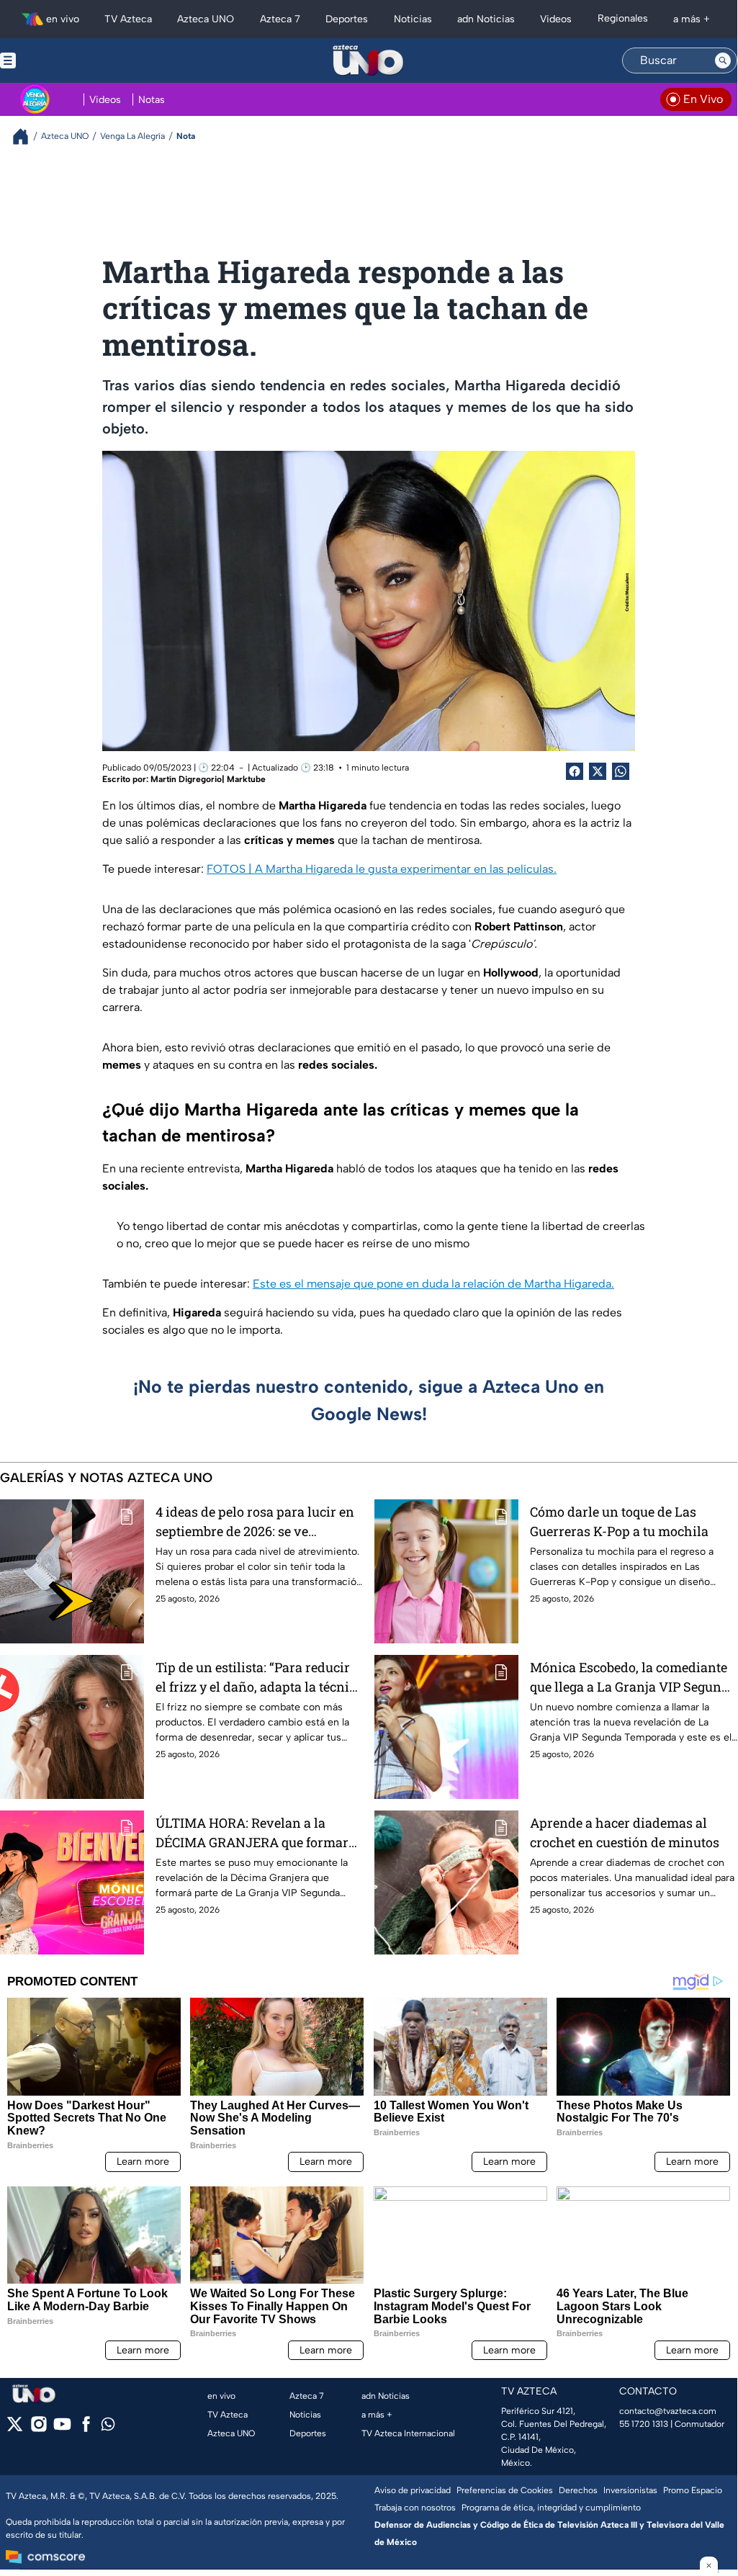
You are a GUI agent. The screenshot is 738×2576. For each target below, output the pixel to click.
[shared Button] (621, 771)
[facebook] (86, 2429)
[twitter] (15, 2429)
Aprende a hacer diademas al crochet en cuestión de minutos (625, 1832)
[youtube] (62, 2429)
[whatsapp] (108, 2427)
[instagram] (39, 2429)
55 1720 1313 (644, 2424)
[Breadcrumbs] (26, 136)
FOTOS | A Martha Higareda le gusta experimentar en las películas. (382, 869)
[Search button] (723, 60)
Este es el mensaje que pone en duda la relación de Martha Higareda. (433, 1284)
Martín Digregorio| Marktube (208, 779)
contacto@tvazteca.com (668, 2411)
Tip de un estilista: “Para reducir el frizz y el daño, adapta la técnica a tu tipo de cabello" (259, 1678)
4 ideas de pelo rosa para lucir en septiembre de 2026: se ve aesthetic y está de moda (255, 1522)
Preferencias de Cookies (505, 2490)
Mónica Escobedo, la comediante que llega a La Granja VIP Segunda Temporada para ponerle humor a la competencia (633, 1678)
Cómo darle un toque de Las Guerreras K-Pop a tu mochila (619, 1521)
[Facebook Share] (575, 771)
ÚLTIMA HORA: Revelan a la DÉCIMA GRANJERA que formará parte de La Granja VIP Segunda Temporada (256, 1833)
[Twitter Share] (598, 771)
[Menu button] (58, 60)
